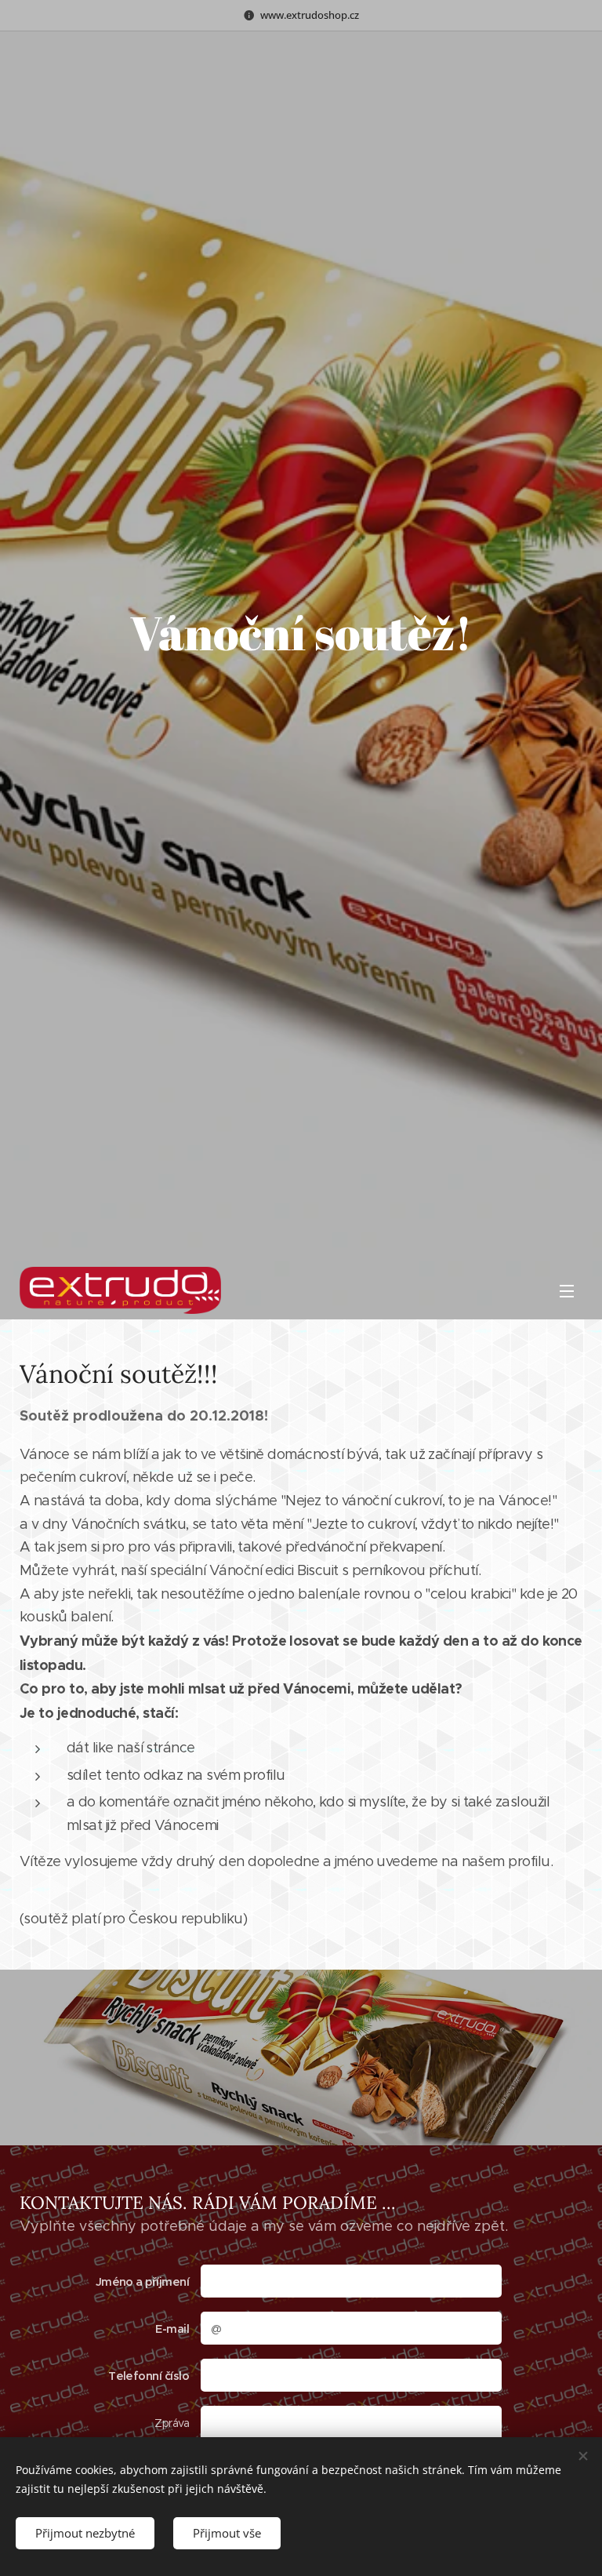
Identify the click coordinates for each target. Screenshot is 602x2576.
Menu (567, 1290)
